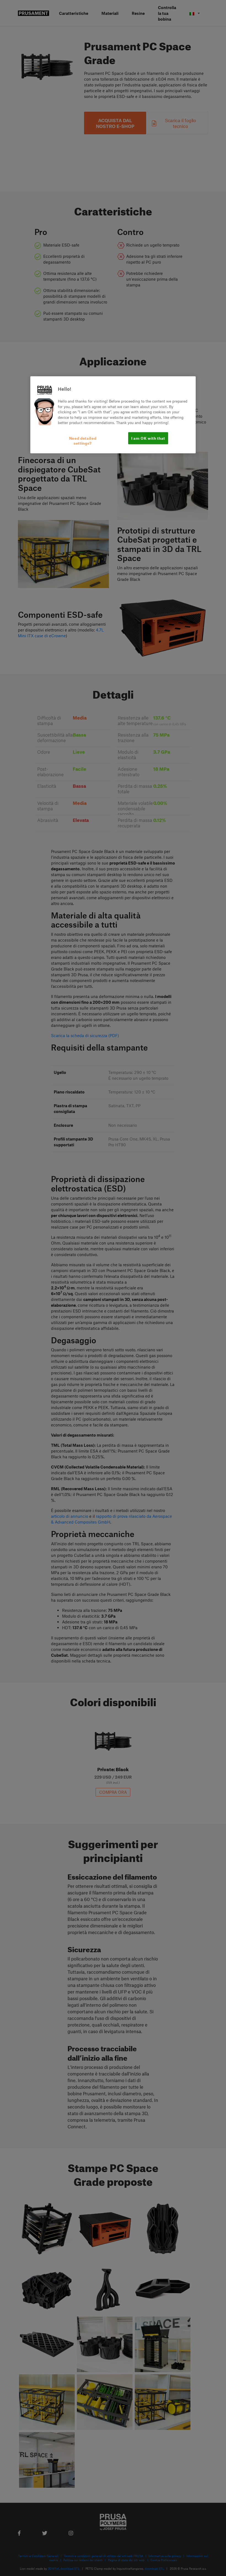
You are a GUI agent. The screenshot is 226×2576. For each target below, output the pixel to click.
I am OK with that (148, 438)
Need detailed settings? (83, 440)
